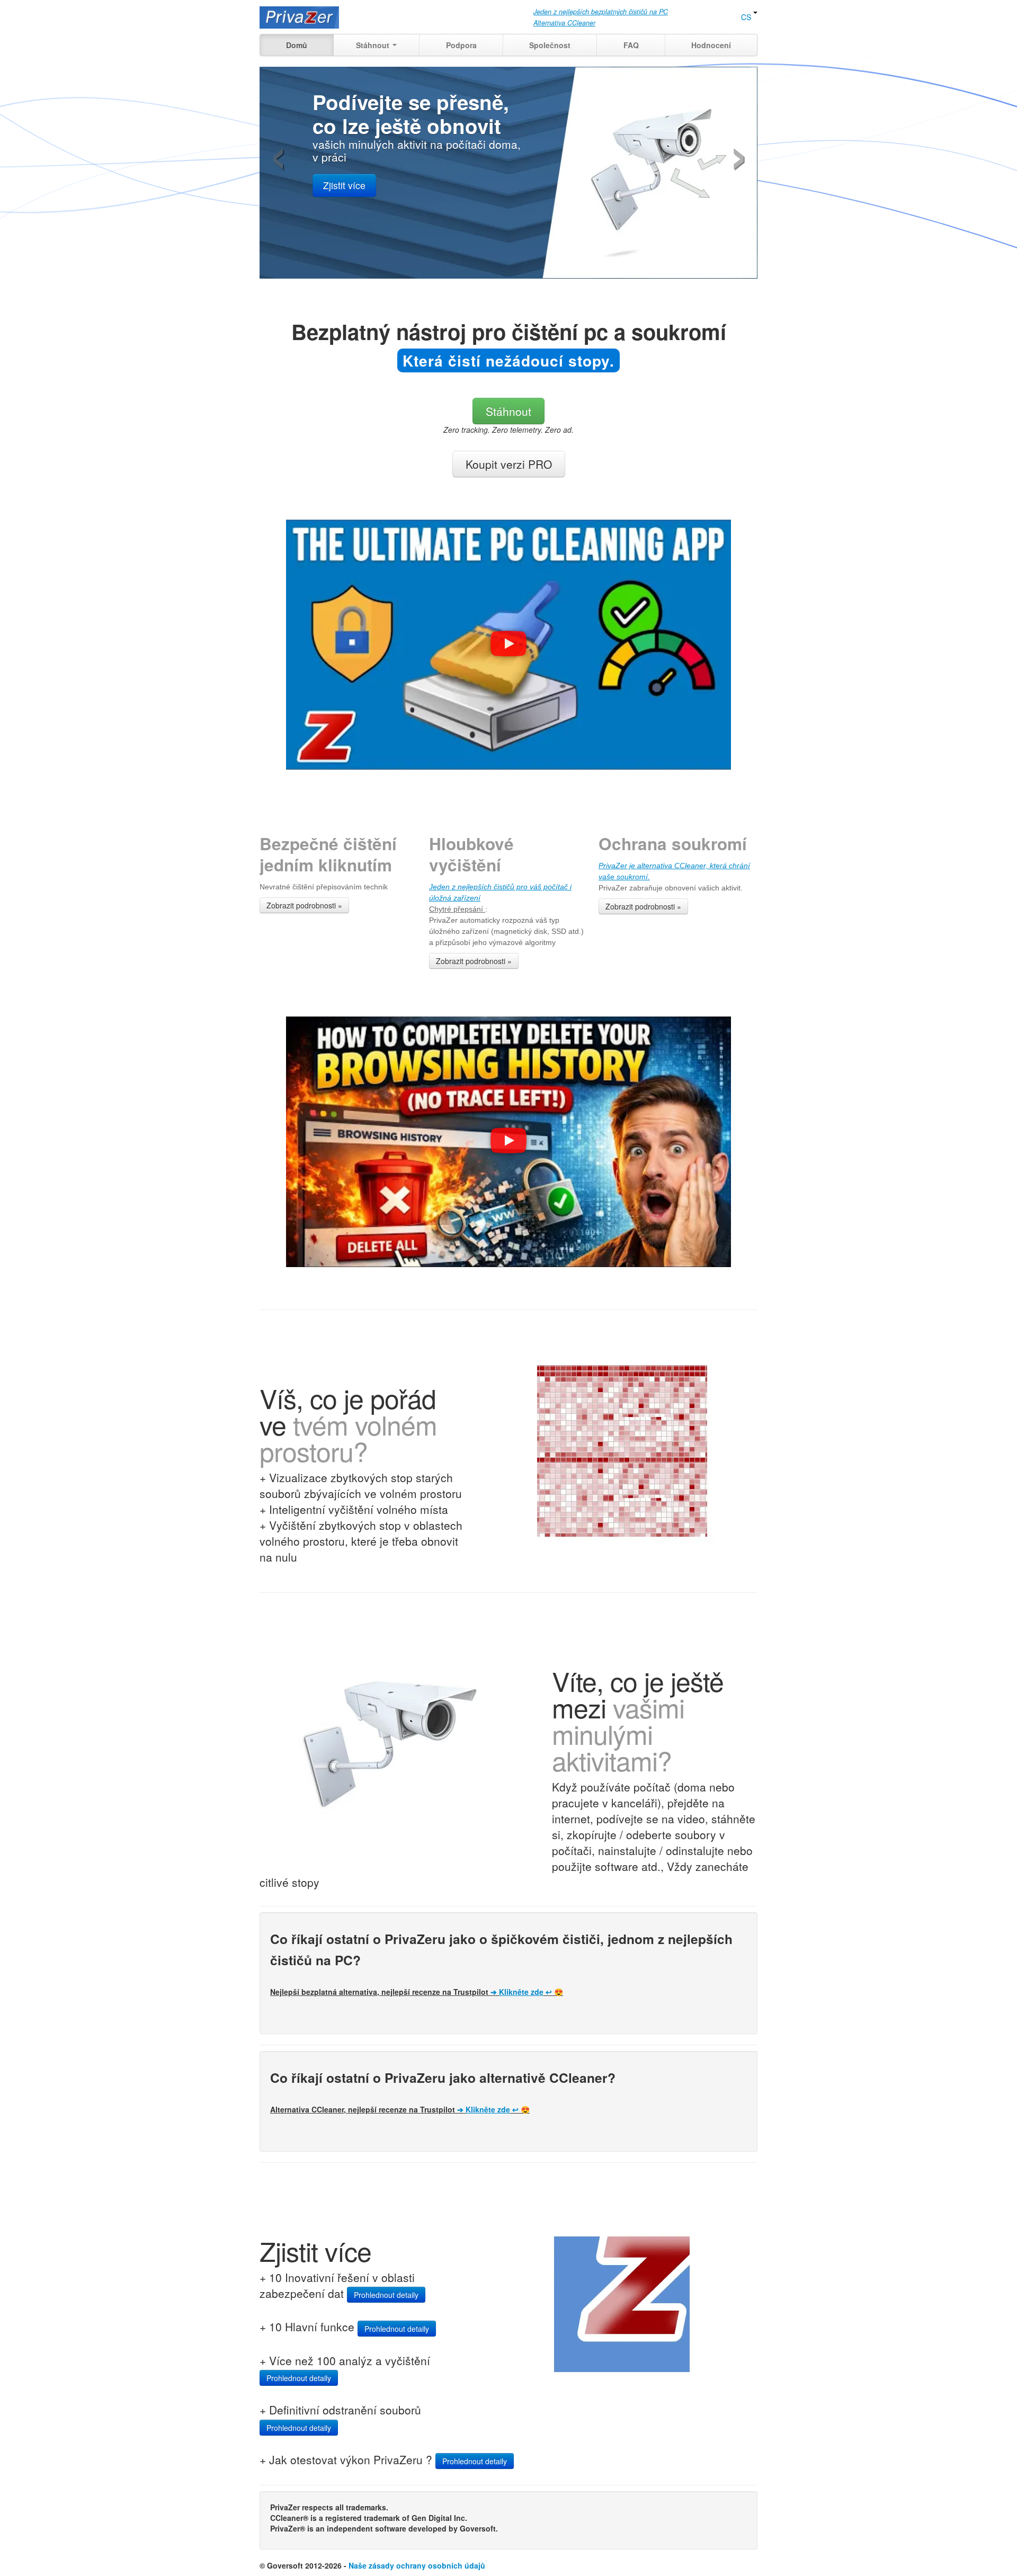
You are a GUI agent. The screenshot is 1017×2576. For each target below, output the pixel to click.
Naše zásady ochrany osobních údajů (417, 2565)
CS (747, 17)
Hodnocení (711, 45)
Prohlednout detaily (386, 2295)
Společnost (550, 45)
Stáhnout (374, 45)
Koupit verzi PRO (509, 464)
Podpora (461, 45)
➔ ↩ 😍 (527, 1992)
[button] (508, 645)
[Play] (508, 645)
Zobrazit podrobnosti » (304, 905)
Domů (297, 45)
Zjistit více (344, 185)
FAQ (631, 45)
